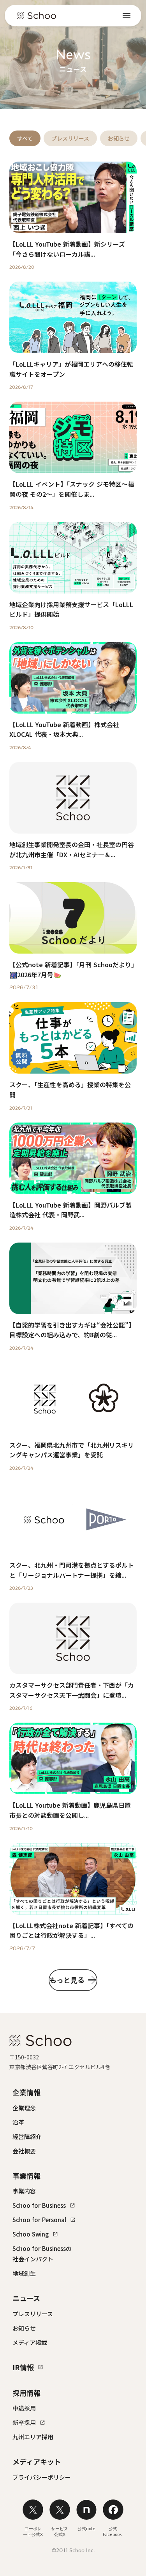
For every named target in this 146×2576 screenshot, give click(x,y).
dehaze (127, 16)
